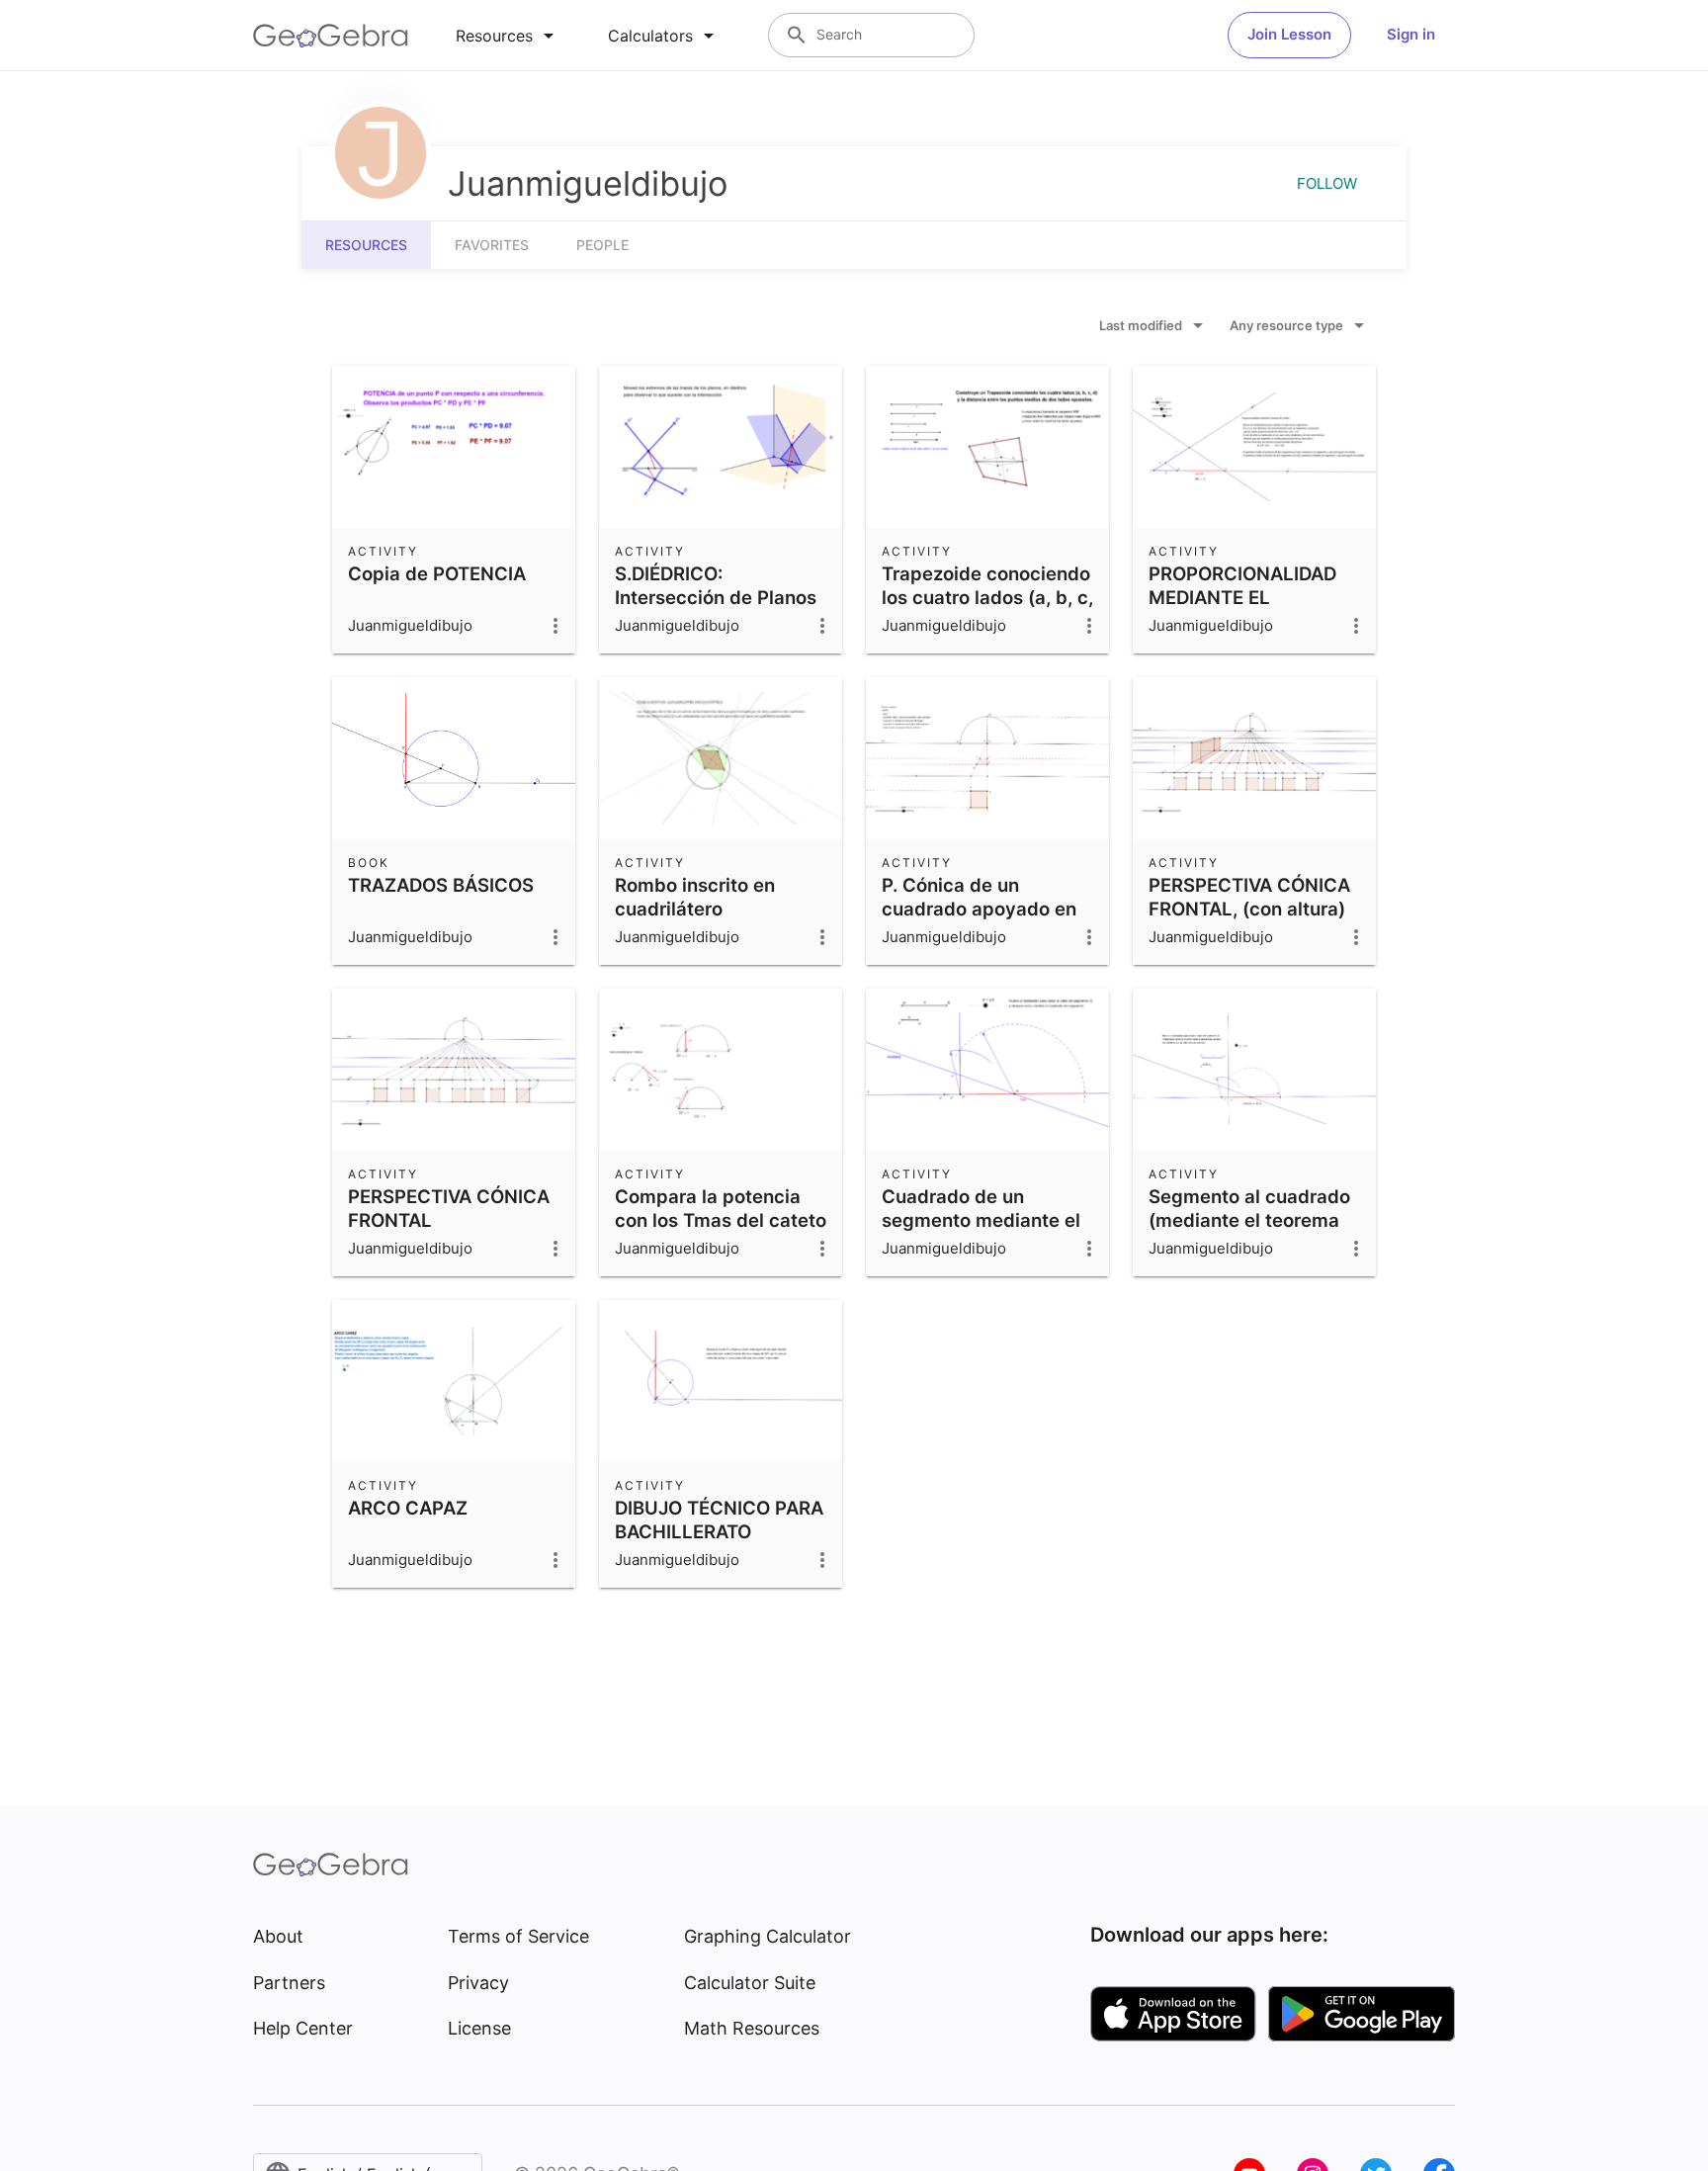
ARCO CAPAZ (408, 1508)
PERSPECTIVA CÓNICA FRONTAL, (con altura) (1249, 897)
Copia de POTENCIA (437, 573)
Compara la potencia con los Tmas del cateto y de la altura (721, 1220)
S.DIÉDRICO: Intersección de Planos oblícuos (716, 597)
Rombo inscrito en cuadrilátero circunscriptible (695, 909)
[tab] (508, 36)
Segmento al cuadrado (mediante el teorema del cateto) (1249, 1220)
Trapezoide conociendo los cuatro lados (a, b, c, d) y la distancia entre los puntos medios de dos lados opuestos (987, 621)
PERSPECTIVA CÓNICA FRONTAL (449, 1208)
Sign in (1411, 34)
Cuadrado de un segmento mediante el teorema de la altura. (981, 1220)
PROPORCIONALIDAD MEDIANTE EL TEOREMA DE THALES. (1248, 597)
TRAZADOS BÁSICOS (441, 885)
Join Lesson (1289, 34)
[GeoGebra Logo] (331, 36)
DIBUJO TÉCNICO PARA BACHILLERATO (719, 1520)
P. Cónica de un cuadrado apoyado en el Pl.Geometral (979, 909)
